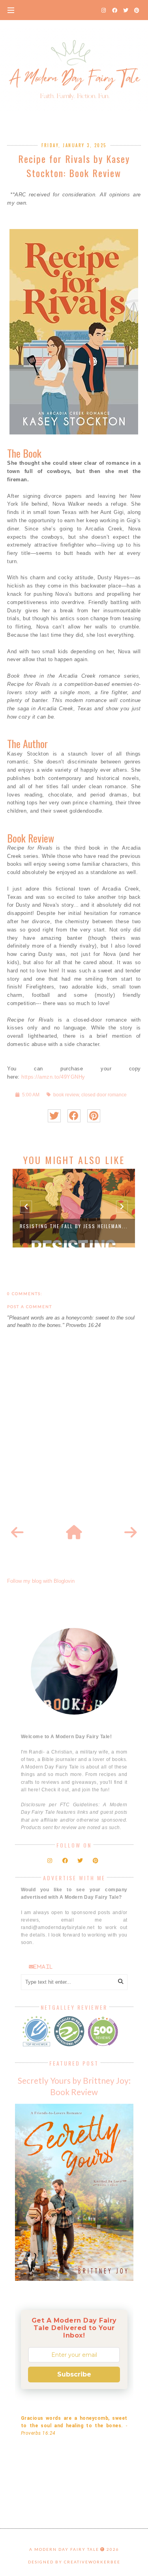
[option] (74, 1208)
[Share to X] (54, 1116)
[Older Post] (131, 1533)
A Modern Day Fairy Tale (64, 2549)
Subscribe (74, 2374)
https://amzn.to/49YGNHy (53, 1077)
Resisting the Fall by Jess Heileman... (74, 1226)
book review (66, 1095)
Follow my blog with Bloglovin (41, 1581)
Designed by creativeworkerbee (74, 2562)
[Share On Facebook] (74, 1116)
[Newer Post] (17, 1533)
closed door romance (104, 1095)
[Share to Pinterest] (94, 1116)
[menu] (11, 10)
